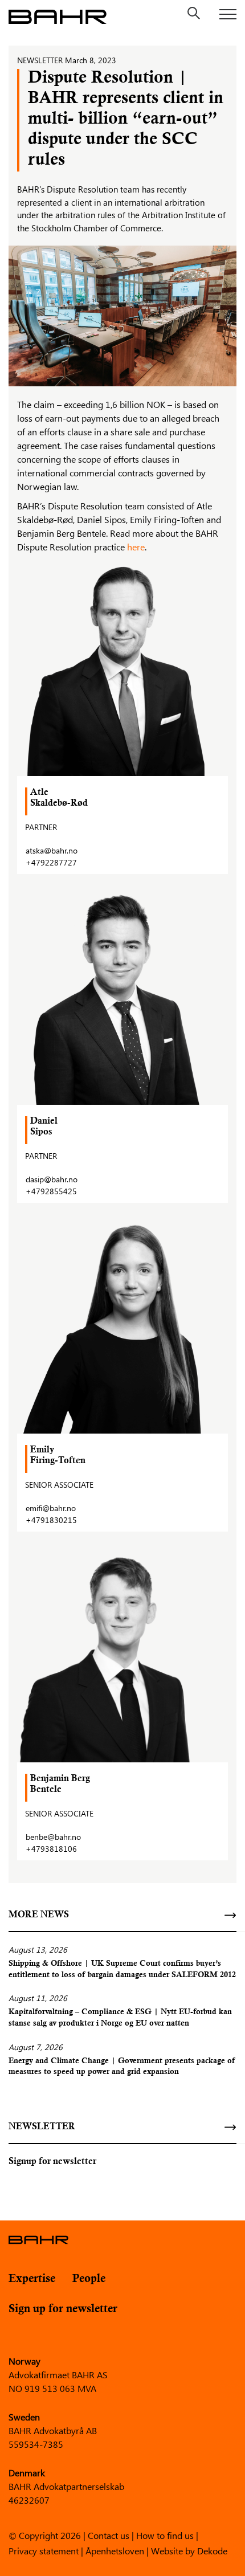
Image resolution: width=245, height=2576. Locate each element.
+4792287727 (51, 862)
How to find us (165, 2535)
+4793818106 (51, 1849)
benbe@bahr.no (53, 1837)
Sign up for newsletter (63, 2309)
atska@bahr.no (52, 850)
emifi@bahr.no (51, 1508)
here (136, 547)
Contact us (109, 2535)
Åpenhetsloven (115, 2550)
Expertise (32, 2279)
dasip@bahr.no (52, 1179)
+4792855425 (51, 1191)
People (89, 2279)
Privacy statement (44, 2550)
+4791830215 (51, 1520)
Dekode (212, 2550)
